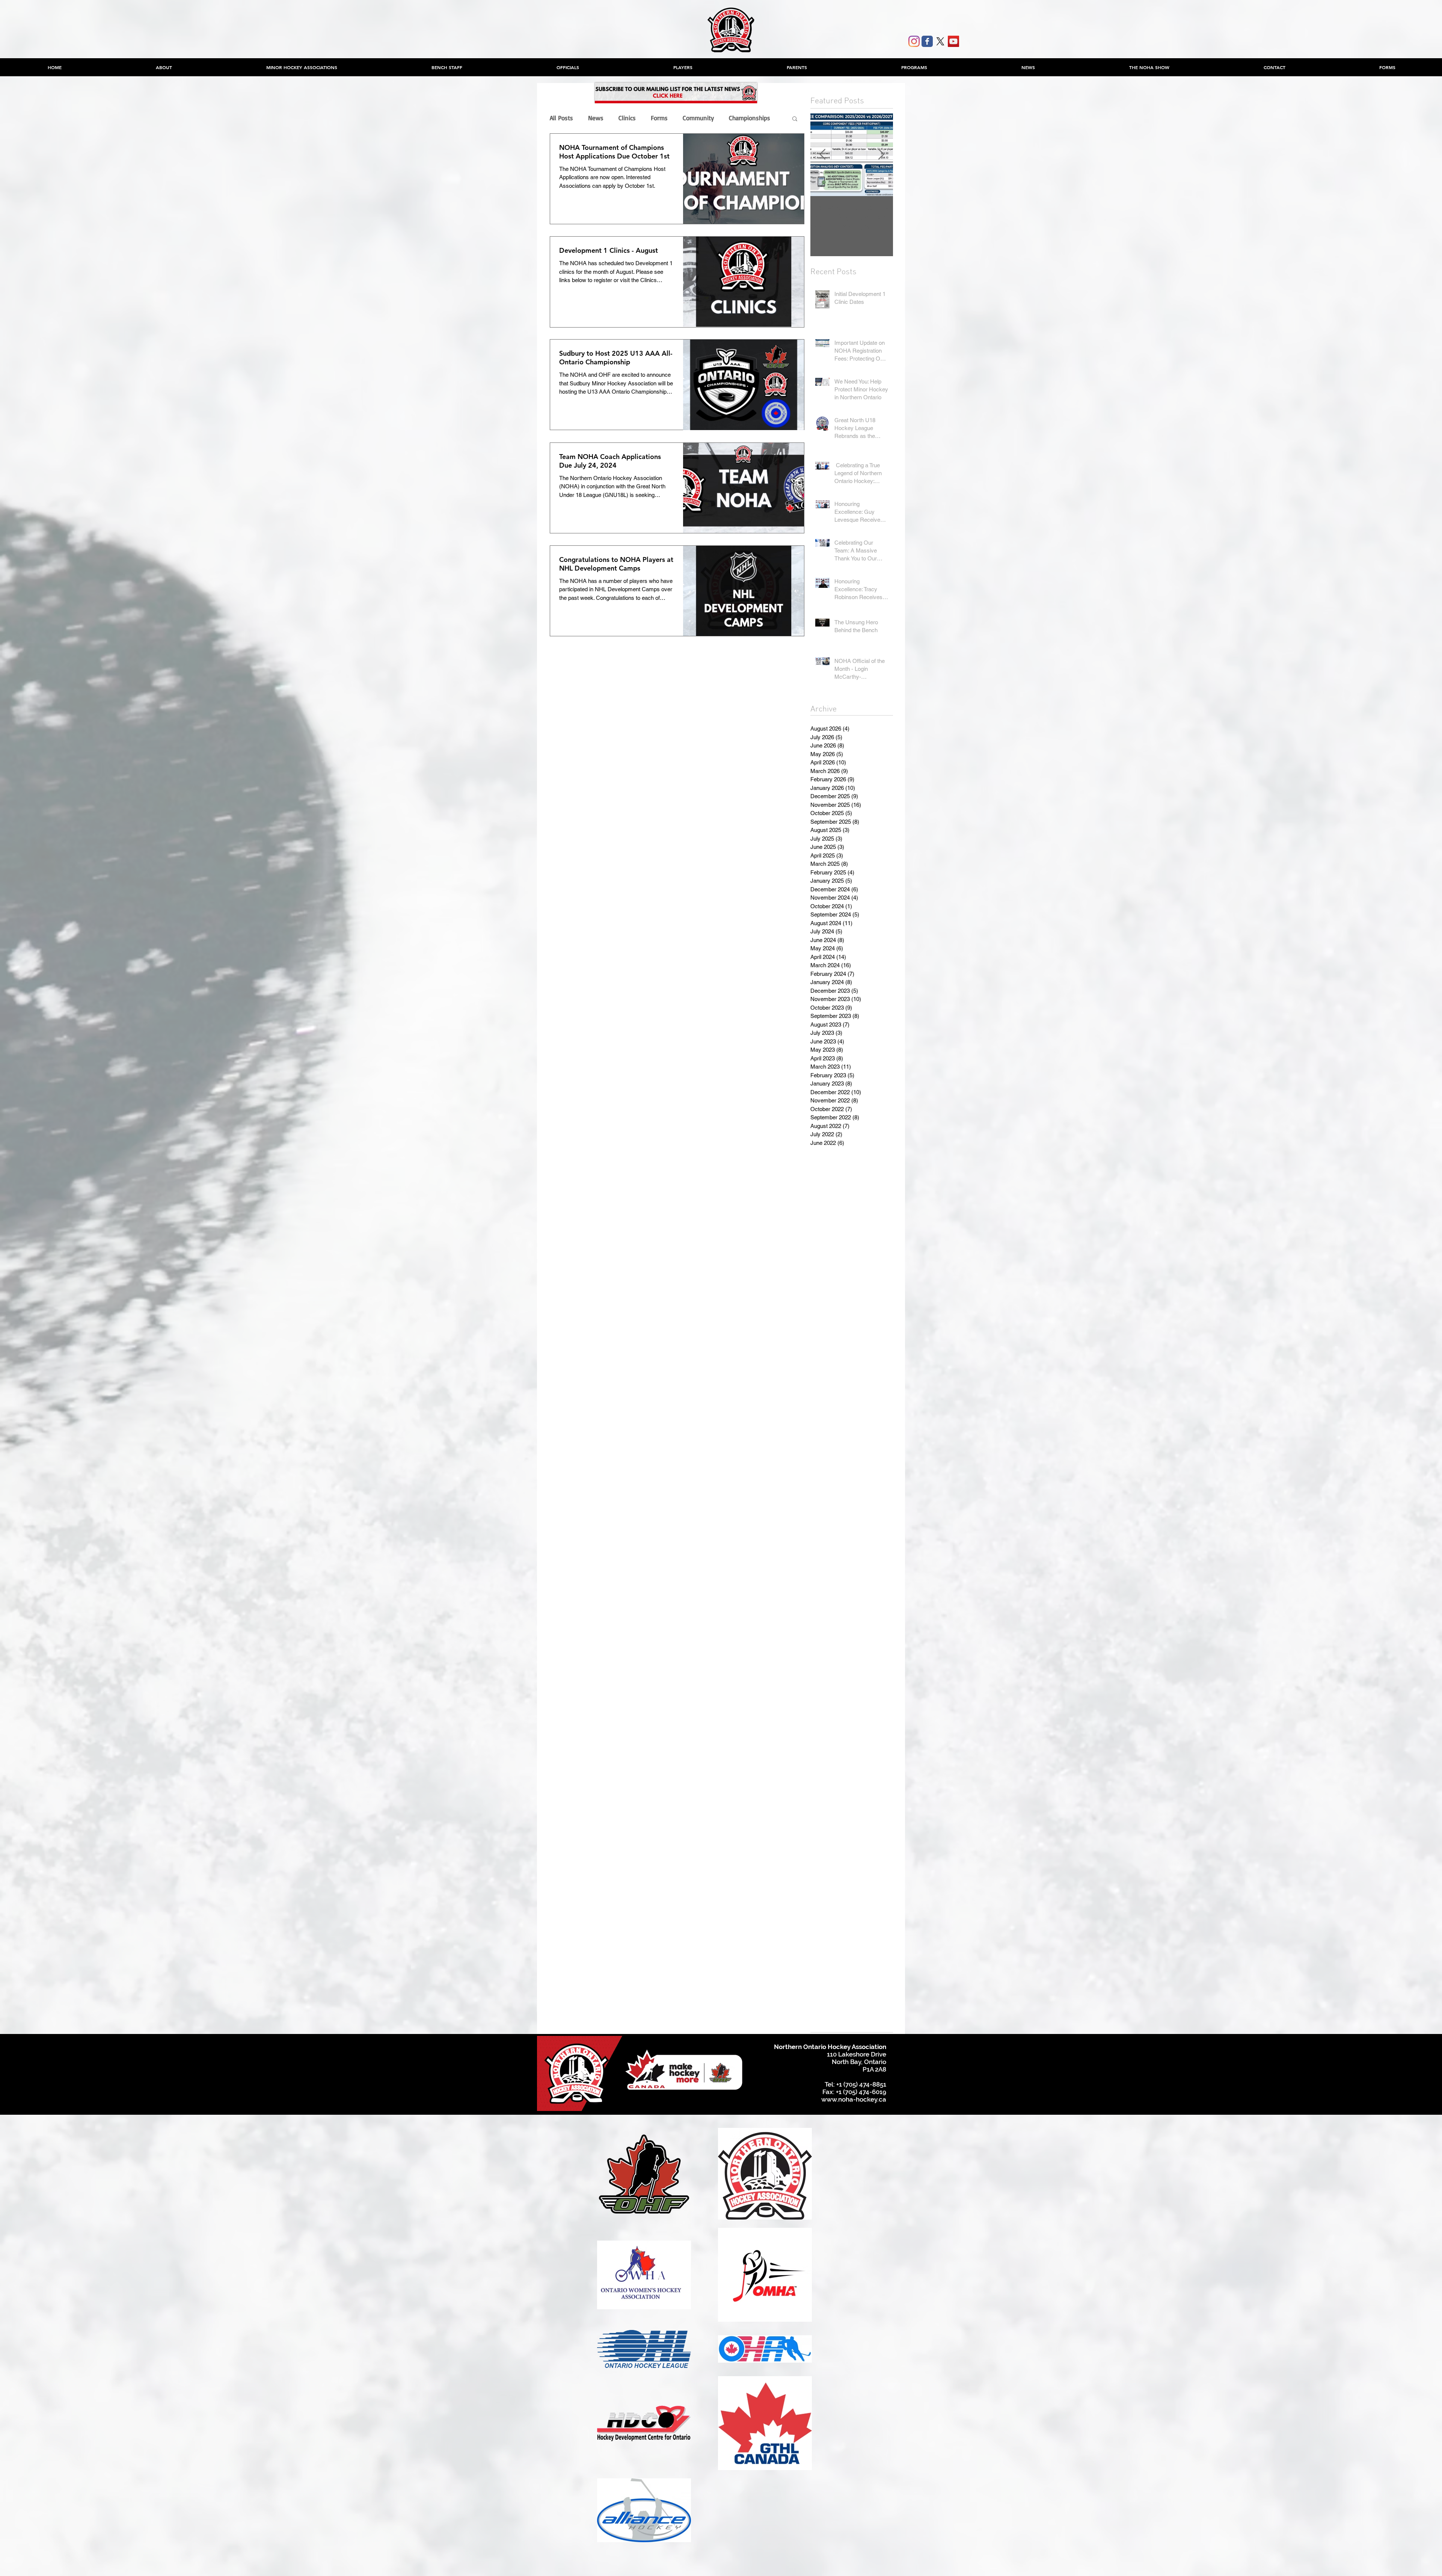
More (736, 118)
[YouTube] (953, 41)
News (596, 118)
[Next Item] (881, 155)
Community (698, 118)
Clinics (627, 118)
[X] (940, 41)
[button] (302, 67)
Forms (659, 118)
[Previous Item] (822, 155)
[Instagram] (914, 41)
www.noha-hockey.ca (854, 2099)
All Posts (561, 118)
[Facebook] (927, 41)
